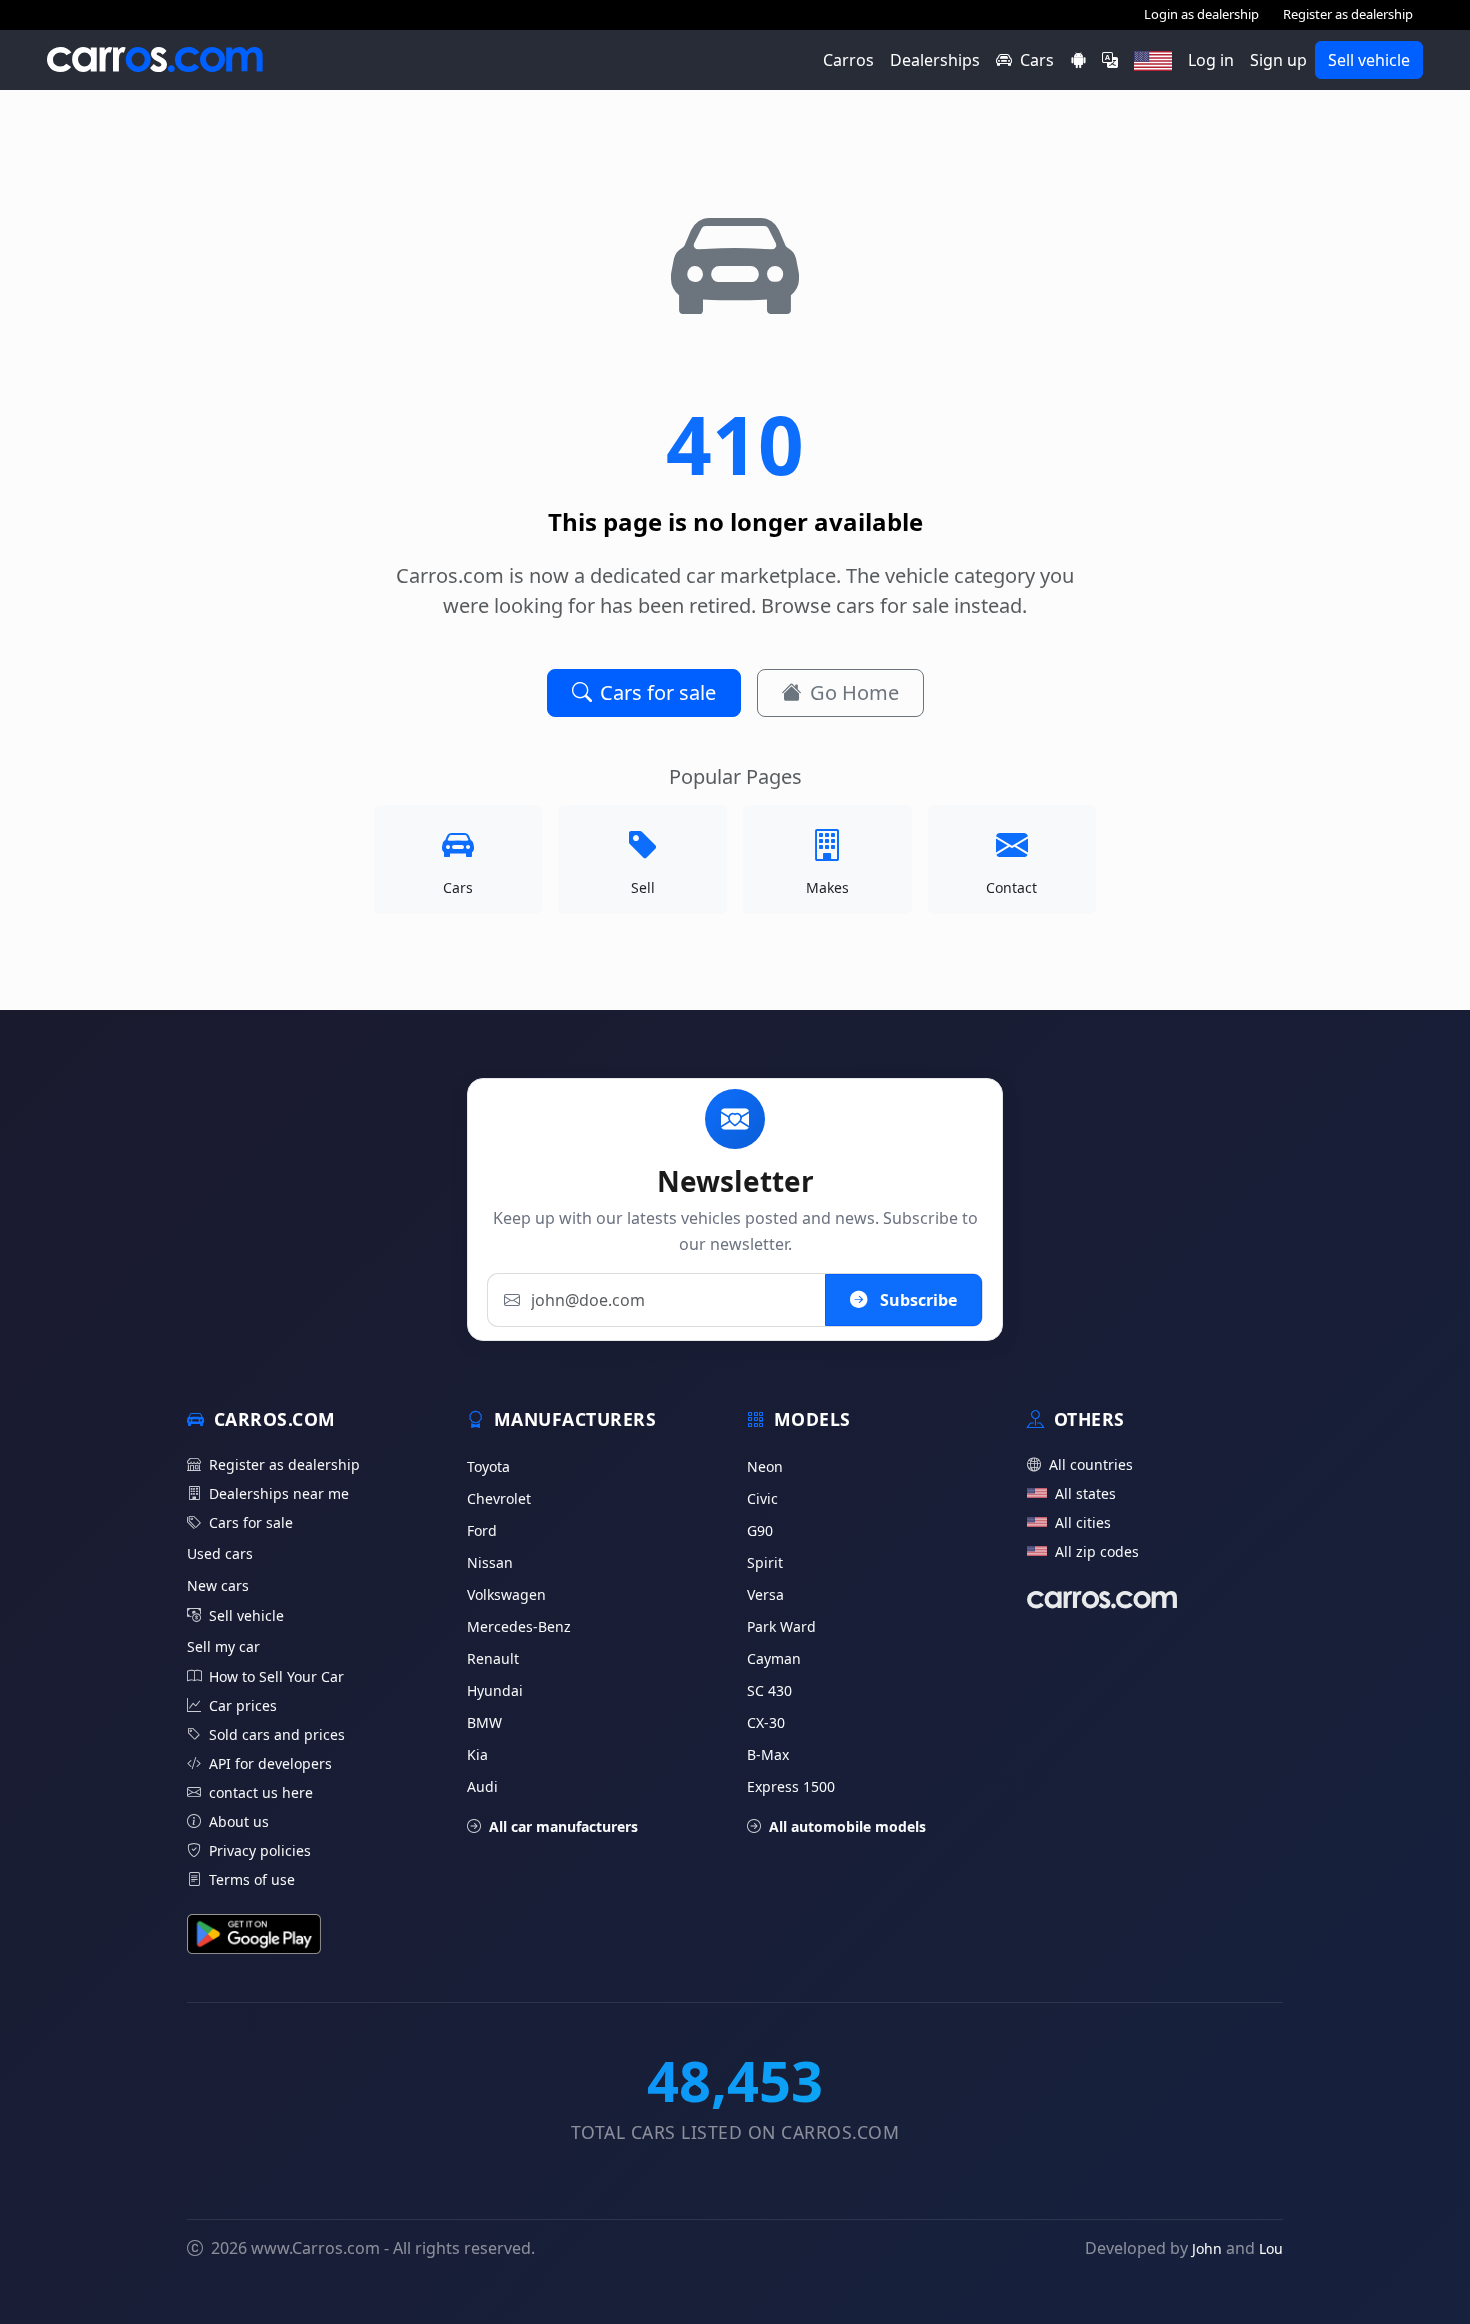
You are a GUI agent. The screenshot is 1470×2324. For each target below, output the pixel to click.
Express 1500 (791, 1786)
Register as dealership (1348, 14)
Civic (762, 1498)
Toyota (488, 1466)
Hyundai (495, 1690)
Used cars (220, 1553)
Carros (848, 60)
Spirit (765, 1562)
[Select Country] (1153, 60)
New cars (218, 1585)
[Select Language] (1110, 60)
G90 (760, 1530)
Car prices (243, 1705)
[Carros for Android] (1078, 60)
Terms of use (252, 1879)
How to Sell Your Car (276, 1676)
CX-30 (766, 1722)
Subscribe (916, 1300)
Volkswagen (506, 1594)
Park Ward (781, 1626)
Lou (1271, 2248)
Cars (1037, 60)
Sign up (1278, 60)
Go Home (854, 692)
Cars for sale (658, 692)
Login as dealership (1201, 14)
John (1207, 2248)
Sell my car (223, 1646)
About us (239, 1821)
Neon (765, 1466)
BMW (484, 1722)
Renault (493, 1658)
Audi (482, 1786)
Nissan (490, 1562)
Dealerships (935, 60)
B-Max (768, 1754)
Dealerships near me (279, 1493)
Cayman (774, 1658)
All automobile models (847, 1826)
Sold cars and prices (277, 1734)
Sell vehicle (1369, 60)
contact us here (261, 1792)
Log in (1211, 60)
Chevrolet (499, 1498)
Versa (765, 1594)
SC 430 (769, 1690)
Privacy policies (260, 1850)
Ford (482, 1530)
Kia (477, 1754)
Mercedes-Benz (519, 1626)
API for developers (270, 1763)
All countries (1091, 1464)
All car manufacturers (563, 1826)
